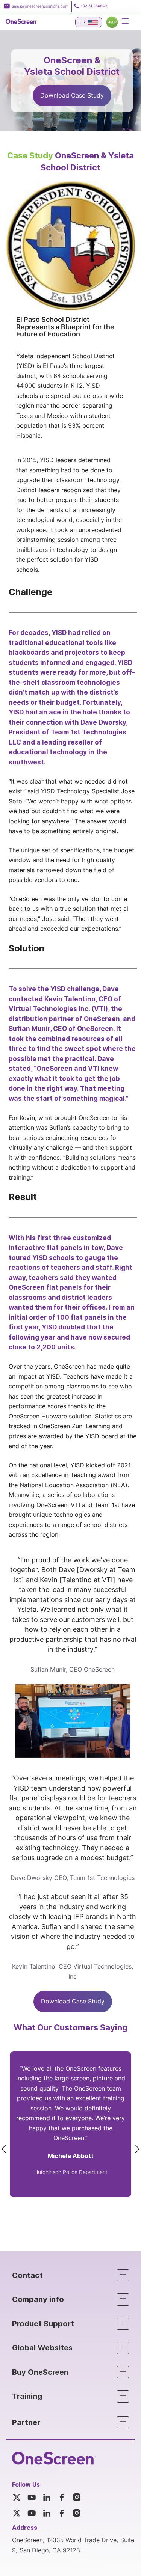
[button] (70, 2275)
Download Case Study (72, 96)
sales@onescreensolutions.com (40, 6)
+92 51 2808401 (94, 6)
